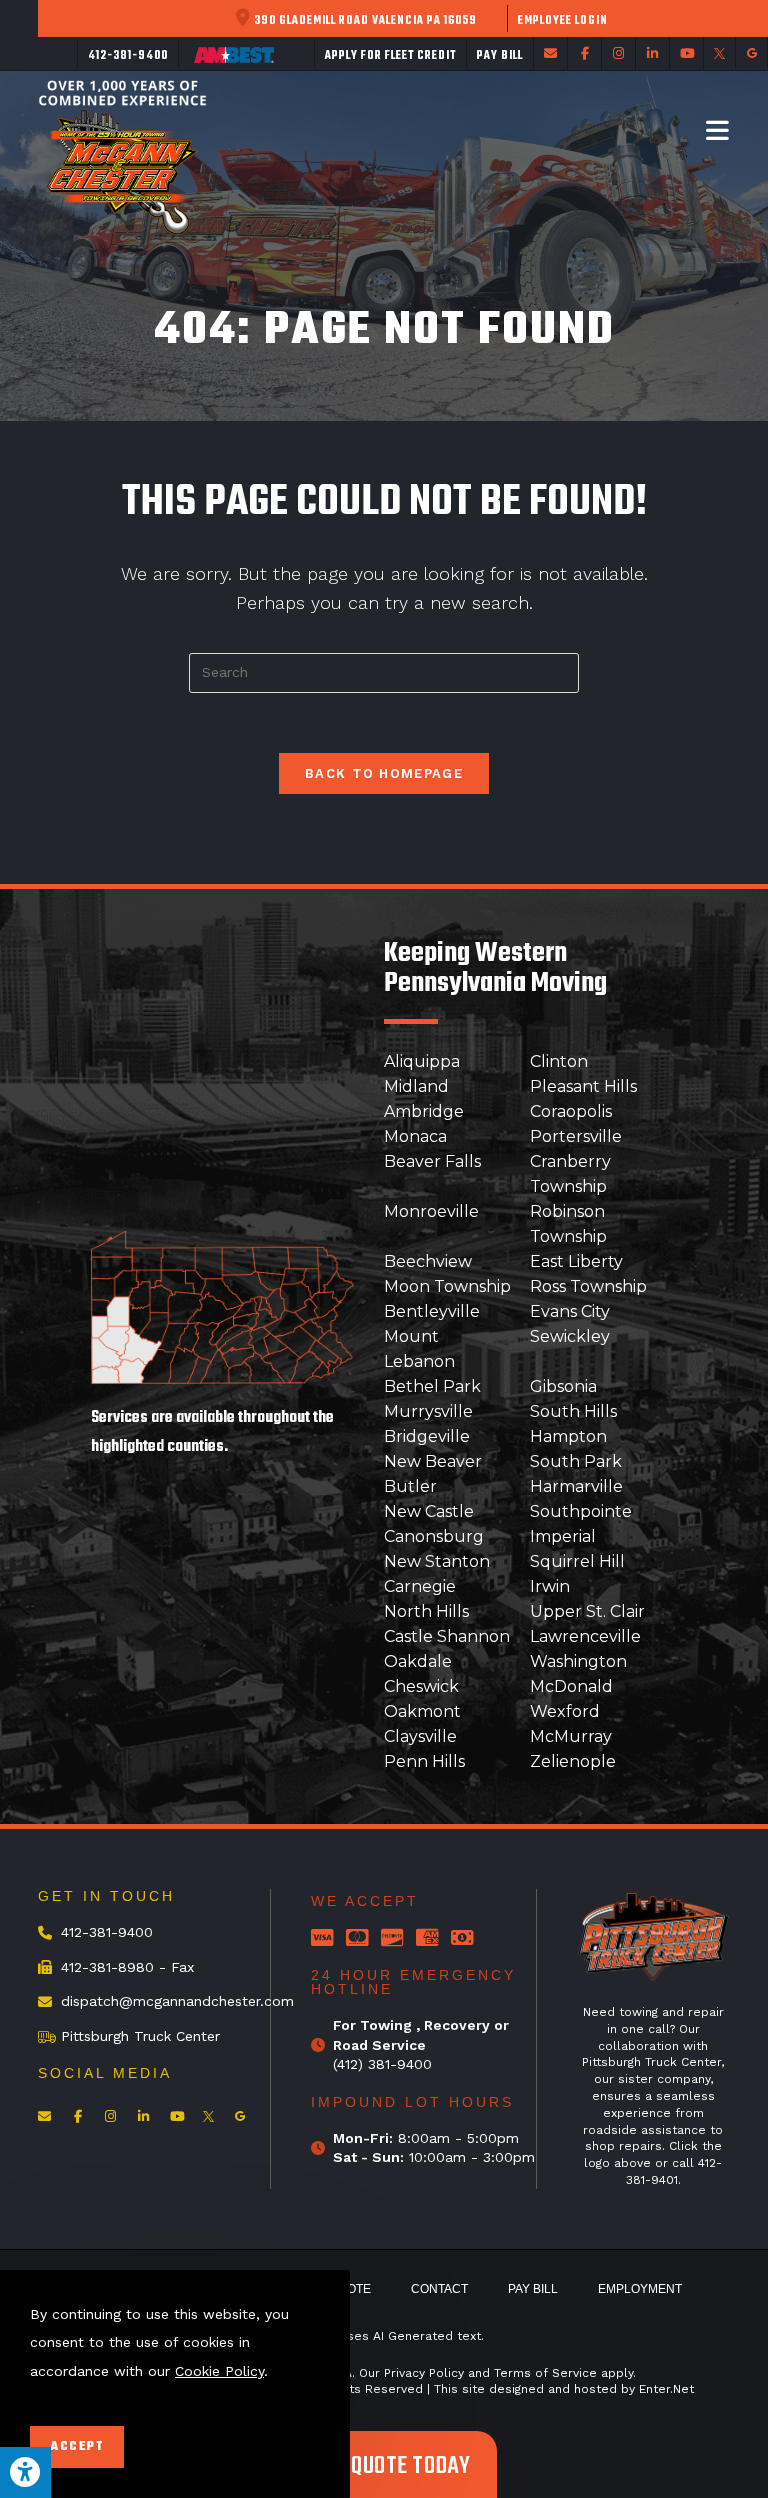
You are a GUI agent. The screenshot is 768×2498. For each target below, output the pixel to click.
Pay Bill (533, 2289)
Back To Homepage (384, 773)
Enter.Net (666, 2389)
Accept (77, 2447)
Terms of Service (545, 2373)
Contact (439, 2289)
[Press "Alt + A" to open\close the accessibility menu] (25, 2472)
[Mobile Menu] (718, 130)
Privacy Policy (424, 2373)
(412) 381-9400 (382, 2064)
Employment (640, 2289)
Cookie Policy (219, 2371)
